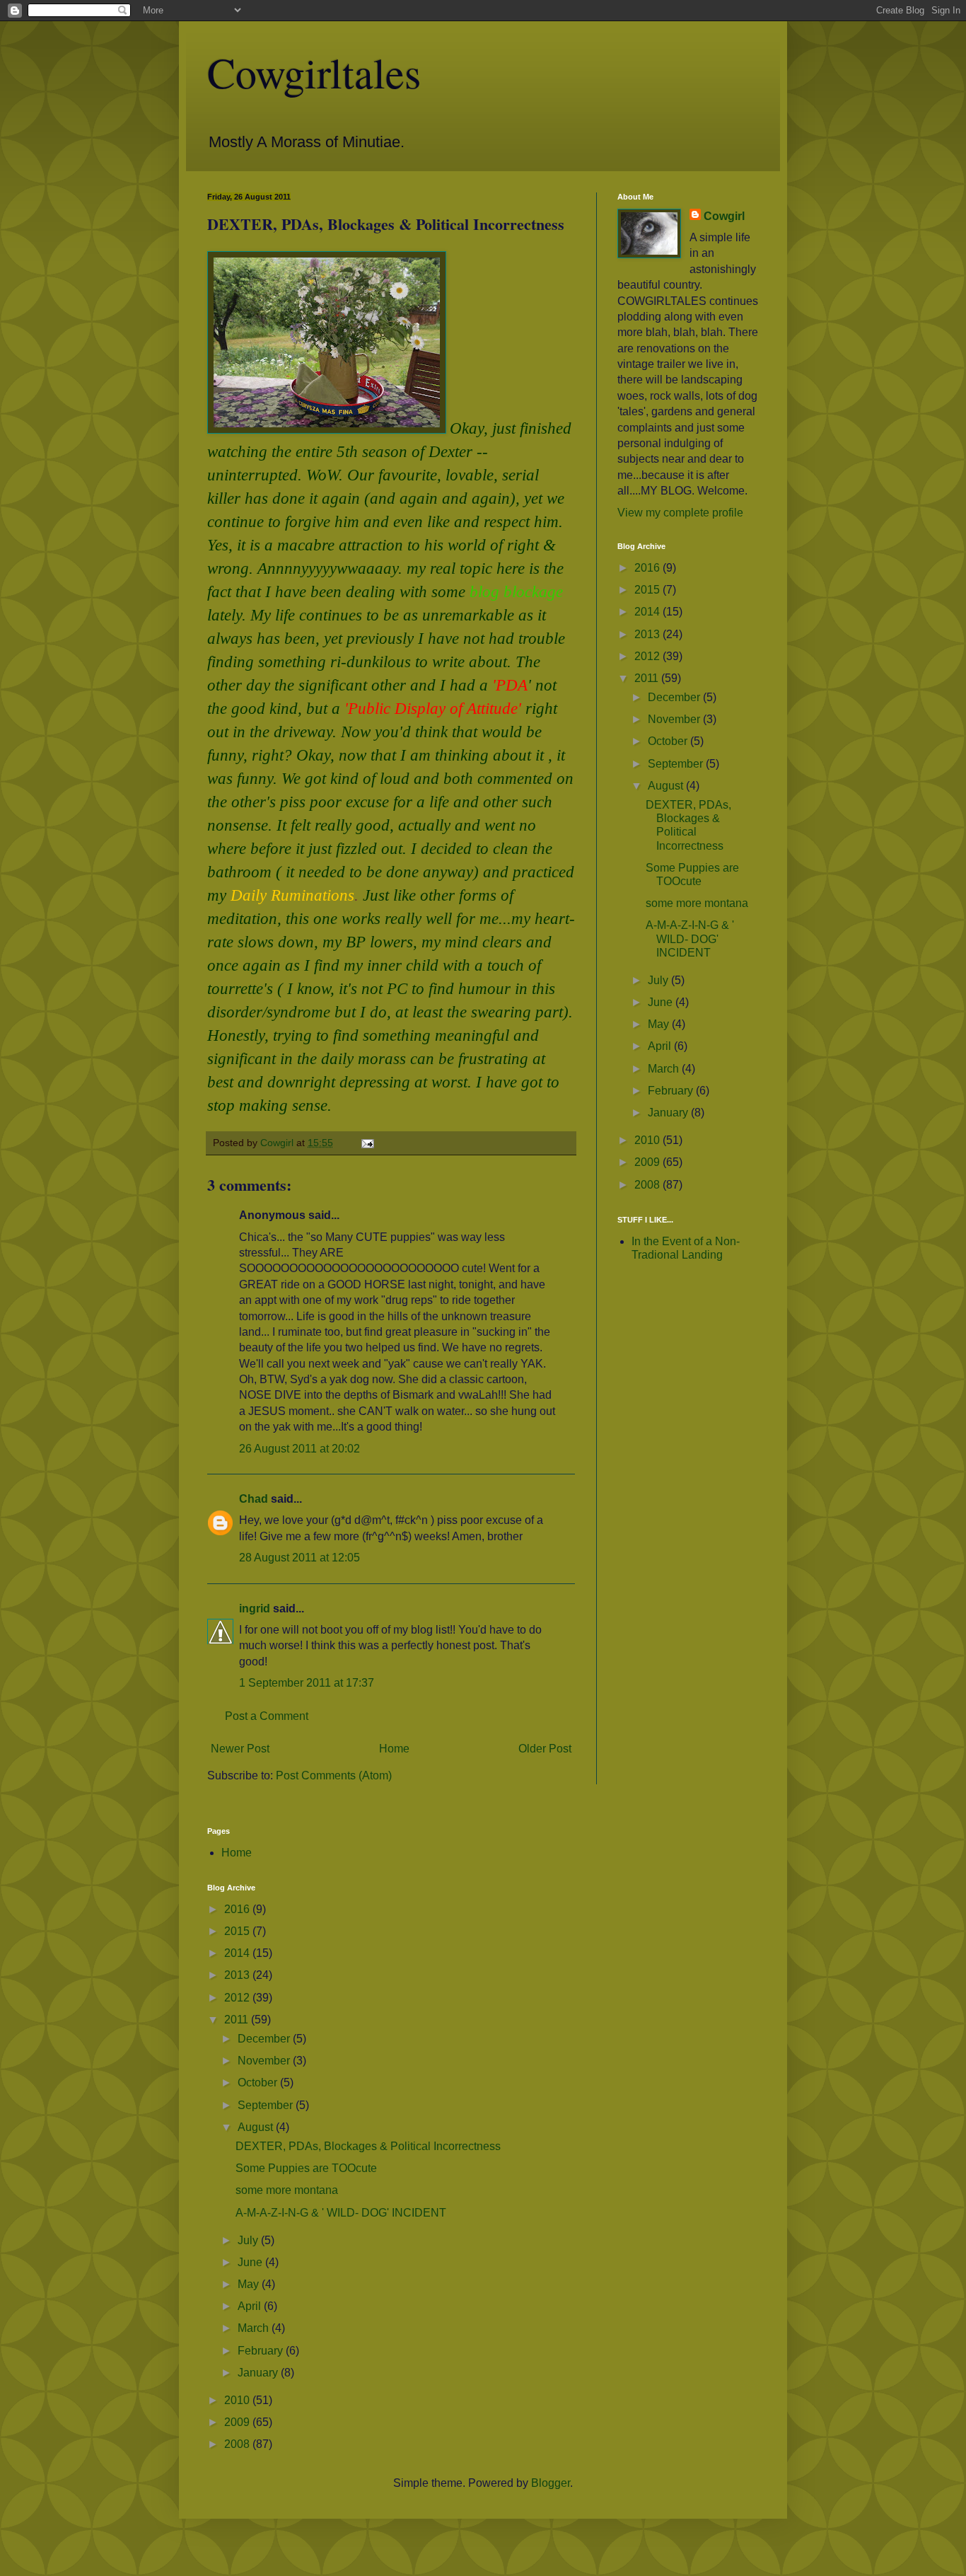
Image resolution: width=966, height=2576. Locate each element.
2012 (648, 656)
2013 (648, 634)
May (660, 1024)
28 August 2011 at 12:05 (299, 1558)
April (661, 1046)
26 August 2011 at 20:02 (299, 1449)
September (677, 764)
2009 (648, 1162)
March (665, 1069)
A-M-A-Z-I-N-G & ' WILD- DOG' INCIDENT (690, 938)
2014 (648, 612)
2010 (648, 1140)
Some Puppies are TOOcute (306, 2168)
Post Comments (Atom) (334, 1775)
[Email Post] (367, 1143)
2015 (648, 590)
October (669, 741)
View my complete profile (680, 513)
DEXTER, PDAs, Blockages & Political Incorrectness (368, 2146)
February (672, 1091)
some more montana (697, 903)
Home (394, 1749)
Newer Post (240, 1749)
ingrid (255, 1608)
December (675, 697)
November (675, 719)
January (669, 1113)
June (662, 1002)
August (667, 786)
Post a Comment (267, 1716)
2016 (648, 568)
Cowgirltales (314, 72)
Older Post (545, 1749)
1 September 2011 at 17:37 (307, 1683)
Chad (254, 1499)
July (659, 980)
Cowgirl (724, 216)
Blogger (551, 2483)
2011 (648, 678)
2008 (648, 1185)
